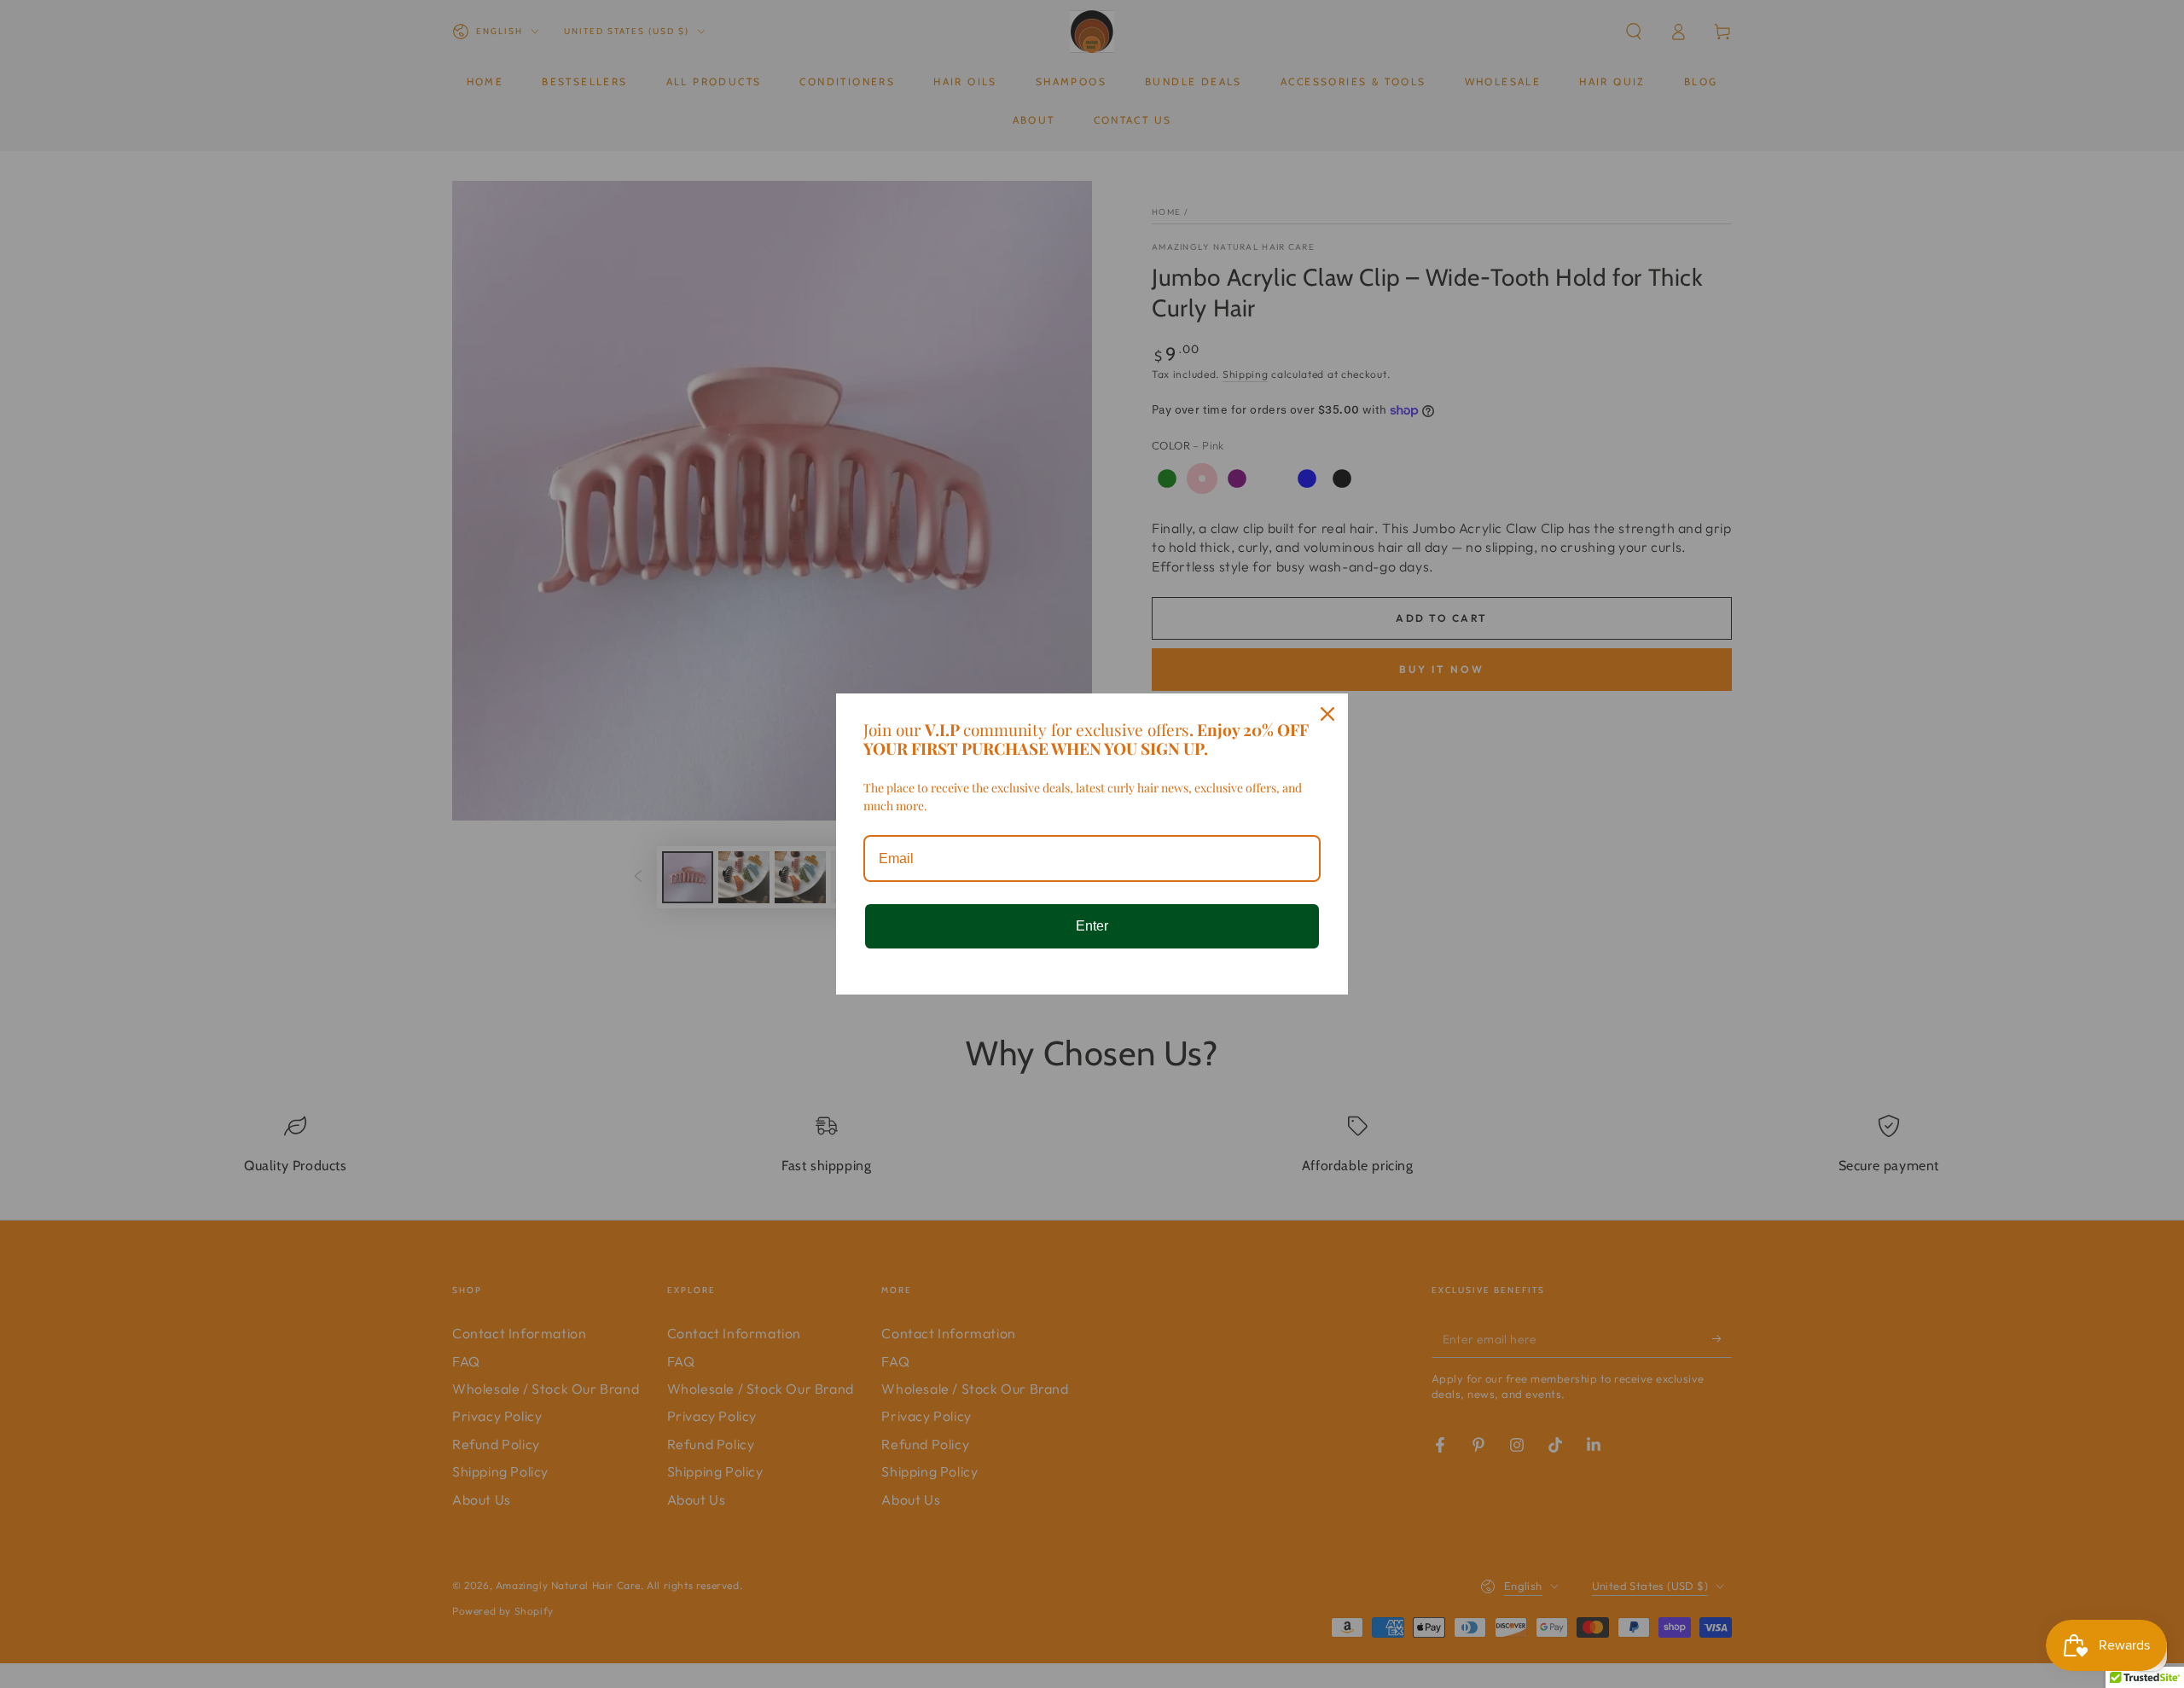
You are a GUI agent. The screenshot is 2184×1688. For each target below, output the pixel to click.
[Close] (1327, 714)
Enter (1092, 926)
